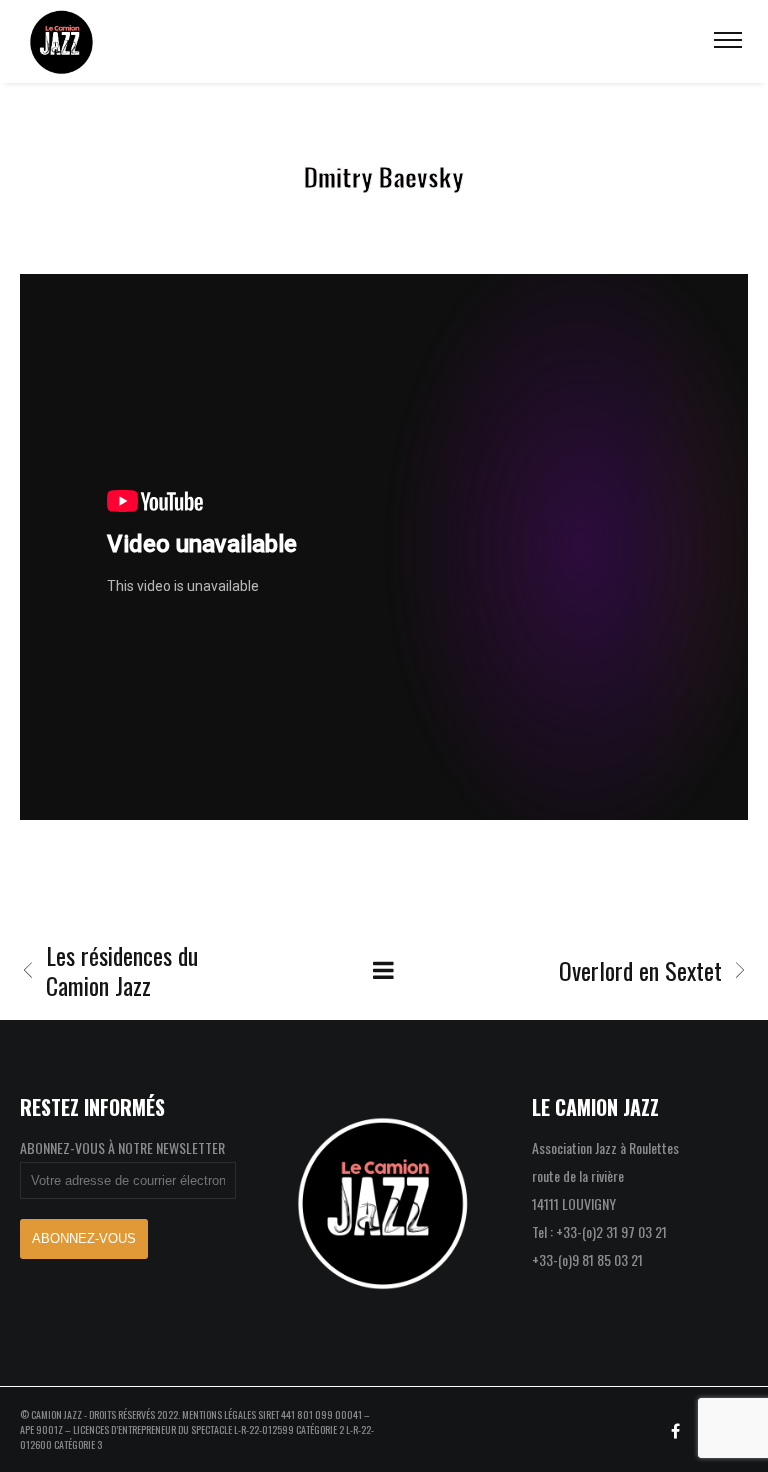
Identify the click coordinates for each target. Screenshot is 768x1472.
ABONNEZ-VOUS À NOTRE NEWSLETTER (122, 1147)
